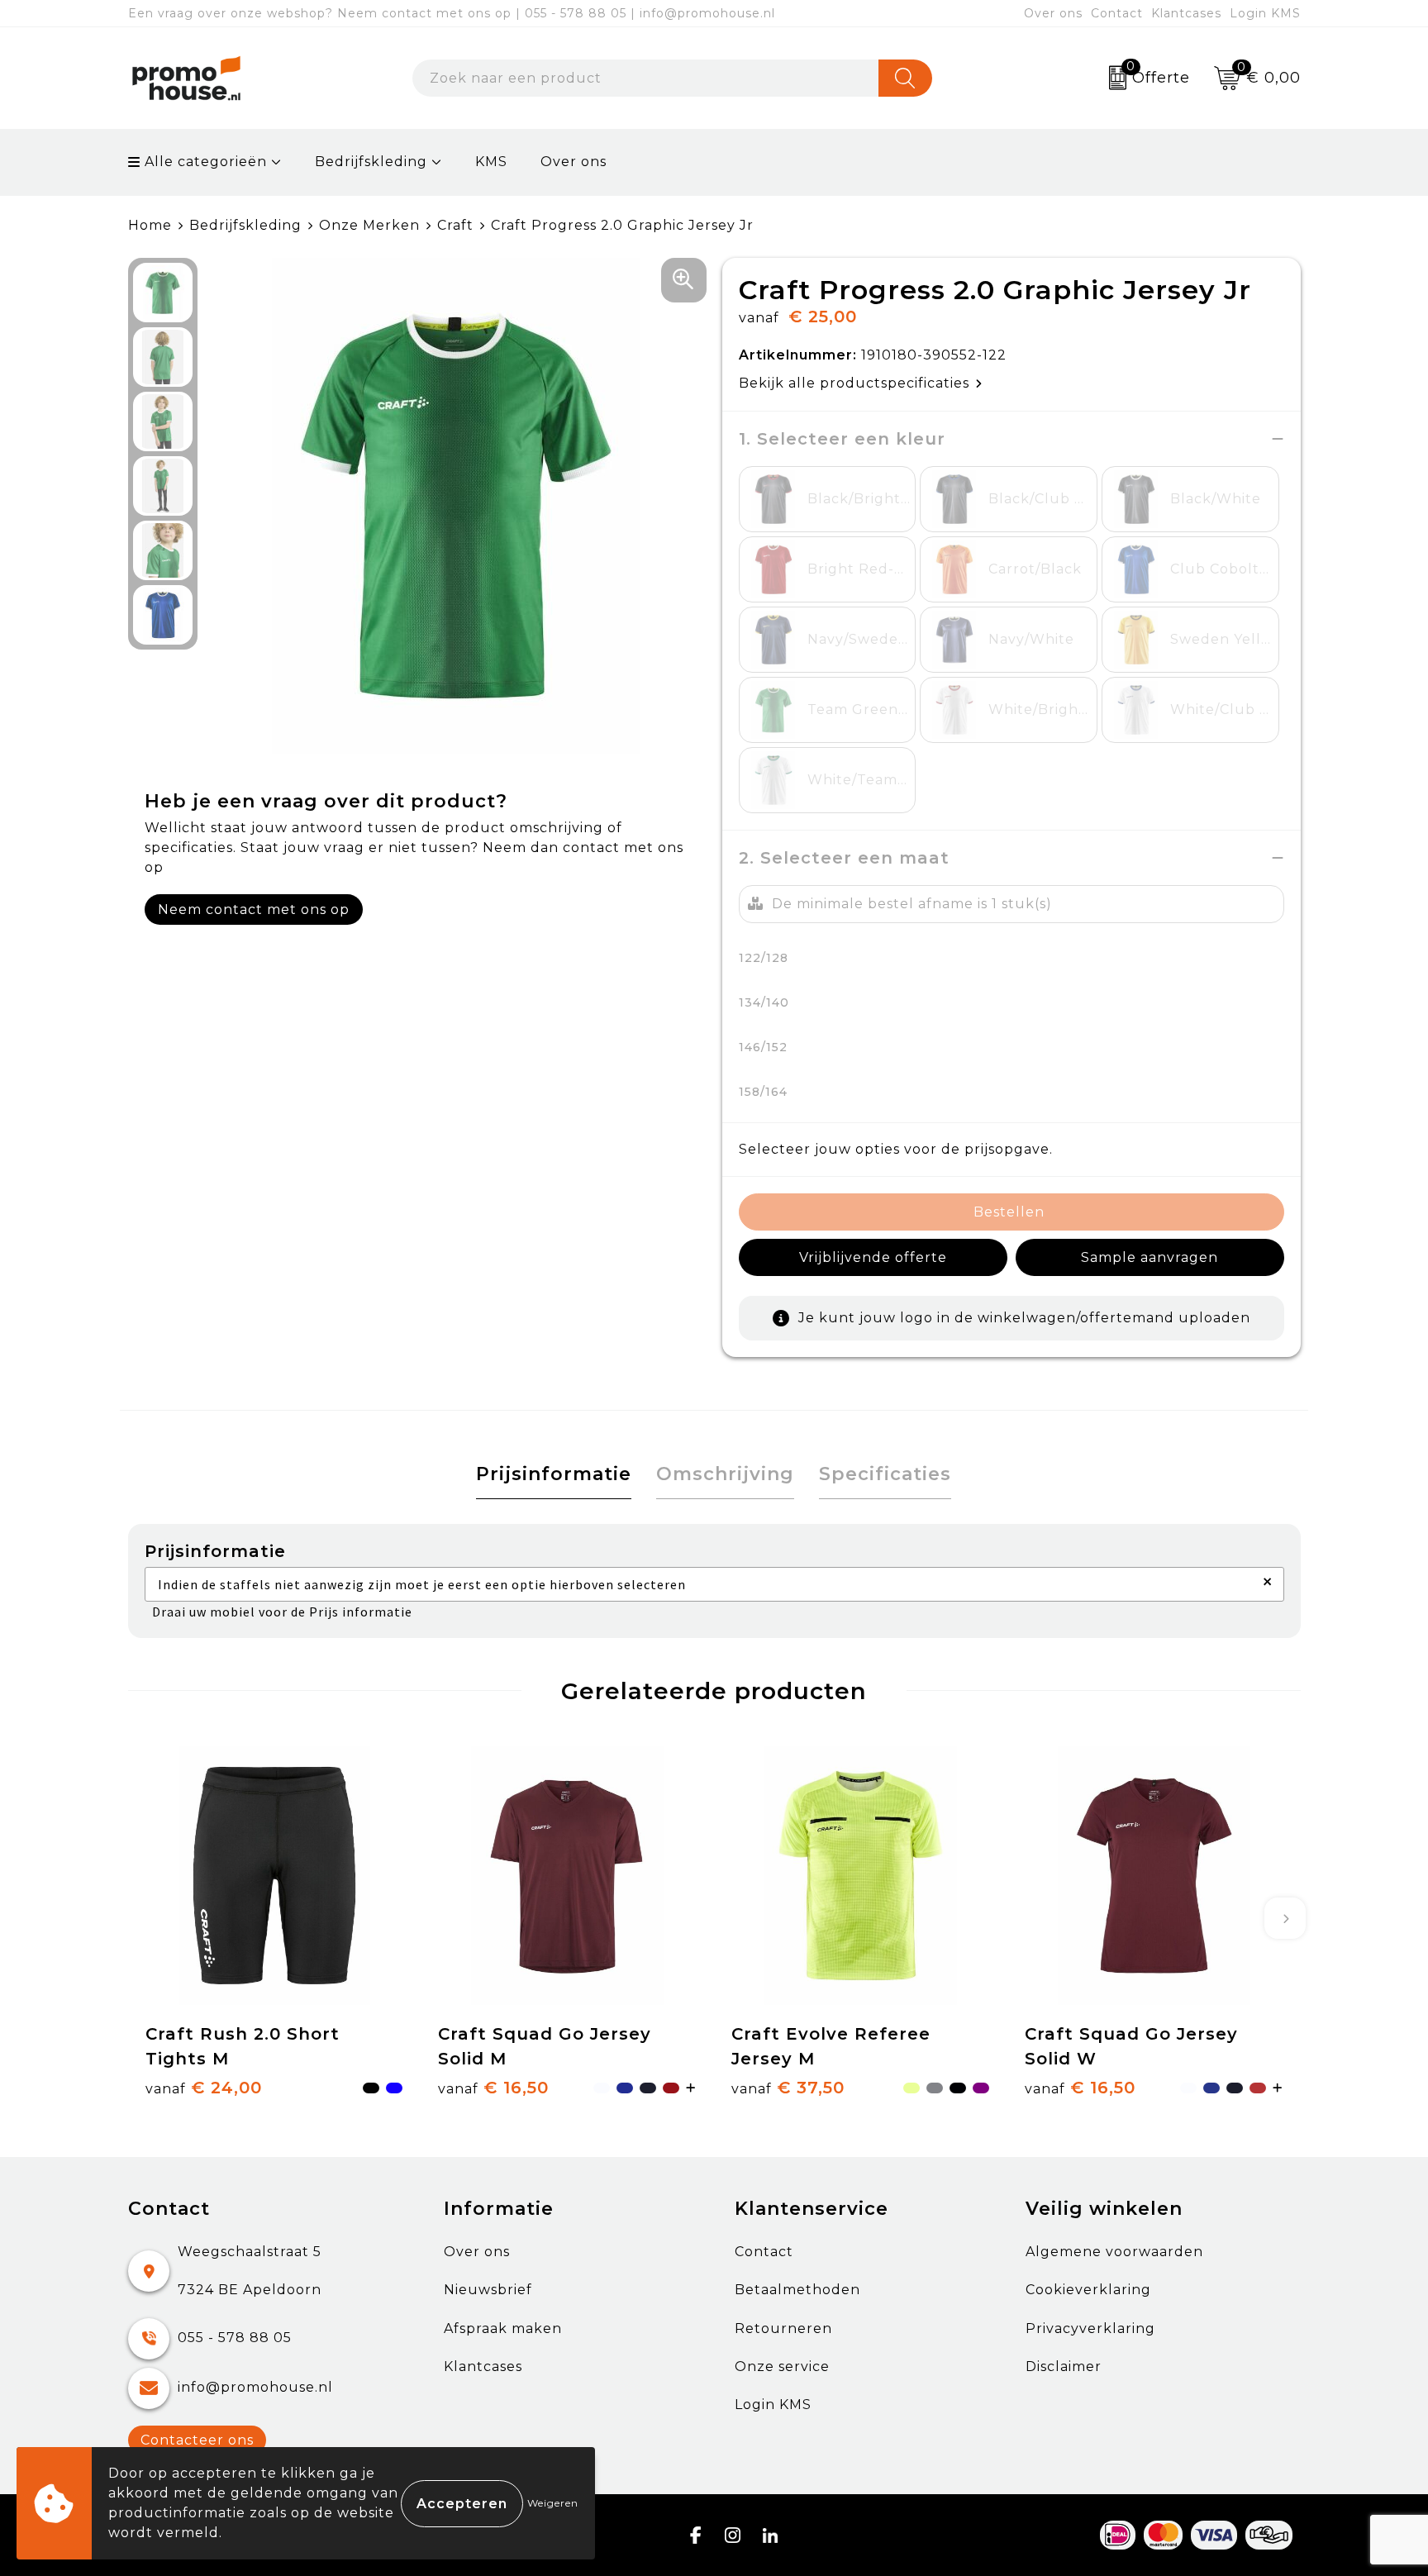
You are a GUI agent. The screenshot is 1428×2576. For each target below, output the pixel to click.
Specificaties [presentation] (885, 1474)
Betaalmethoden (797, 2290)
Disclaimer (1064, 2366)
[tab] (554, 1475)
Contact (1117, 13)
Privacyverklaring (1090, 2328)
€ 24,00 (204, 2088)
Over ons (1053, 13)
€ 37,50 (788, 2088)
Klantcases (1186, 13)
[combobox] (645, 78)
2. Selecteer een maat (844, 858)
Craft (455, 225)
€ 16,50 (493, 2088)
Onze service (782, 2366)
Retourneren (783, 2328)
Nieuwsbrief (488, 2290)
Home (150, 225)
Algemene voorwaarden (1114, 2252)
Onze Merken (369, 225)
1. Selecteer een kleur (842, 439)
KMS (491, 162)
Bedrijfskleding (371, 162)
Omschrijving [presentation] (725, 1474)
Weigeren (553, 2503)
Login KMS (1265, 13)
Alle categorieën (204, 162)
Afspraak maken (503, 2328)
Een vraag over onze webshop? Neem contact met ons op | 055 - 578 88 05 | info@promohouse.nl (452, 13)
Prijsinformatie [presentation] (554, 1474)
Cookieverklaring (1088, 2290)
